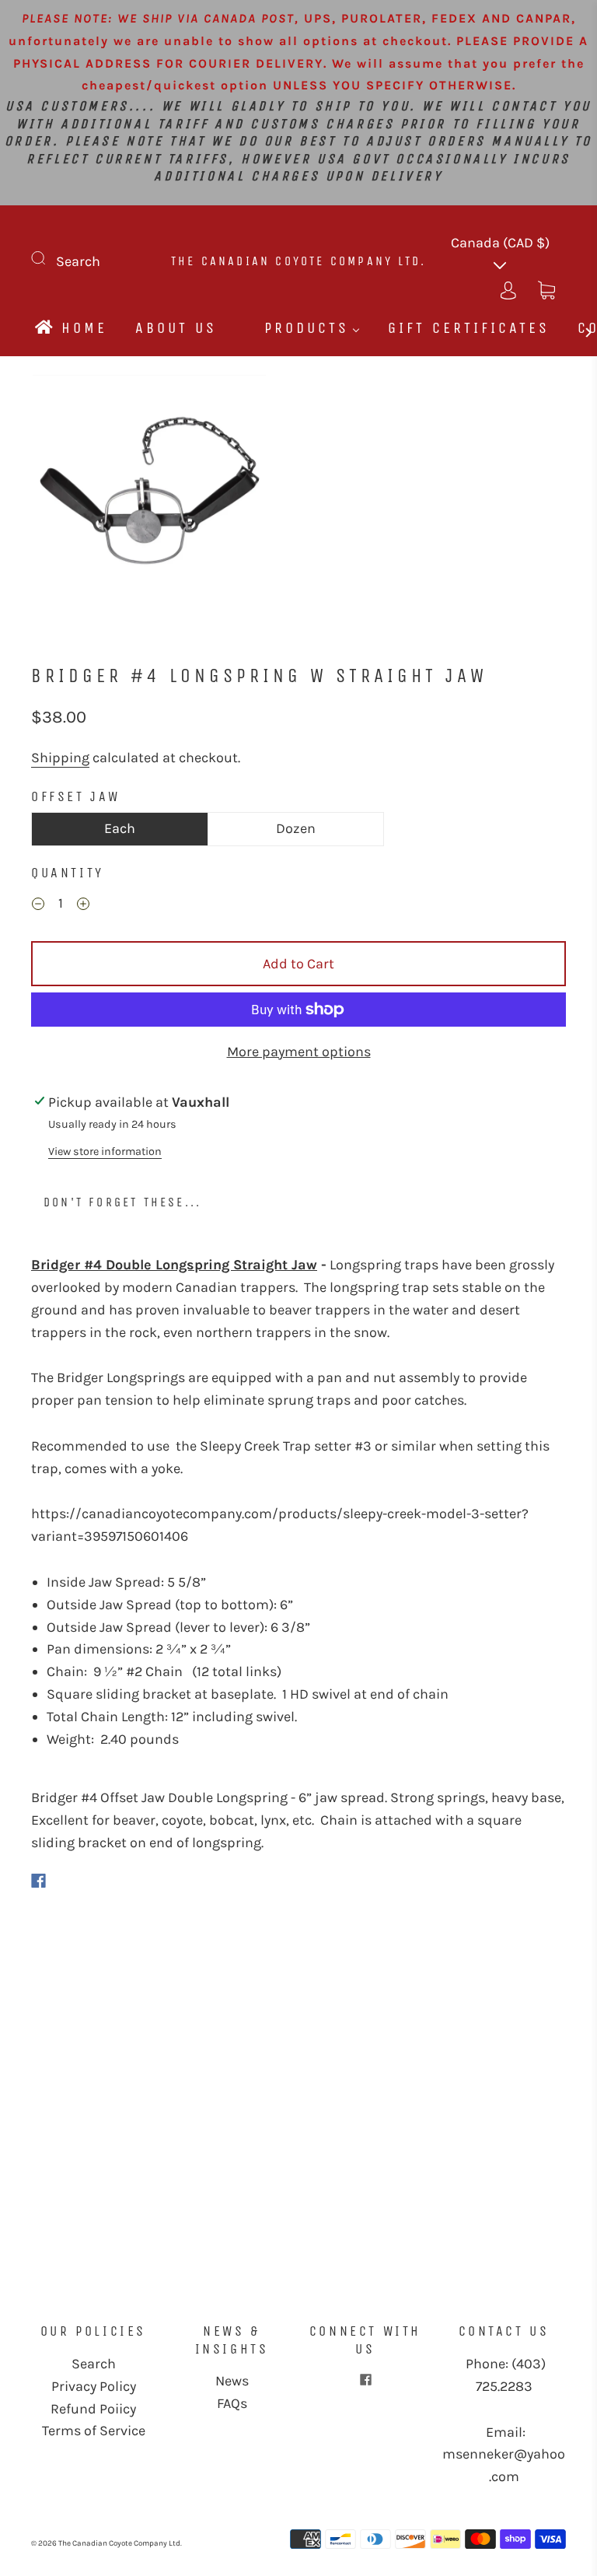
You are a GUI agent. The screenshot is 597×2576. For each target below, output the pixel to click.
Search (78, 261)
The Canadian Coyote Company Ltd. (298, 261)
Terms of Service (94, 2431)
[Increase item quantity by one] (83, 905)
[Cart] (546, 288)
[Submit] (48, 258)
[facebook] (365, 2379)
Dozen (296, 828)
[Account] (508, 288)
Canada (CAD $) (500, 243)
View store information (105, 1151)
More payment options (299, 1052)
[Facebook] (38, 1881)
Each (120, 828)
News (232, 2381)
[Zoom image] (149, 495)
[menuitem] (70, 328)
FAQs (232, 2403)
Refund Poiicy (93, 2409)
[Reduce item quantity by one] (38, 905)
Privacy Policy (94, 2386)
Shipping (60, 758)
